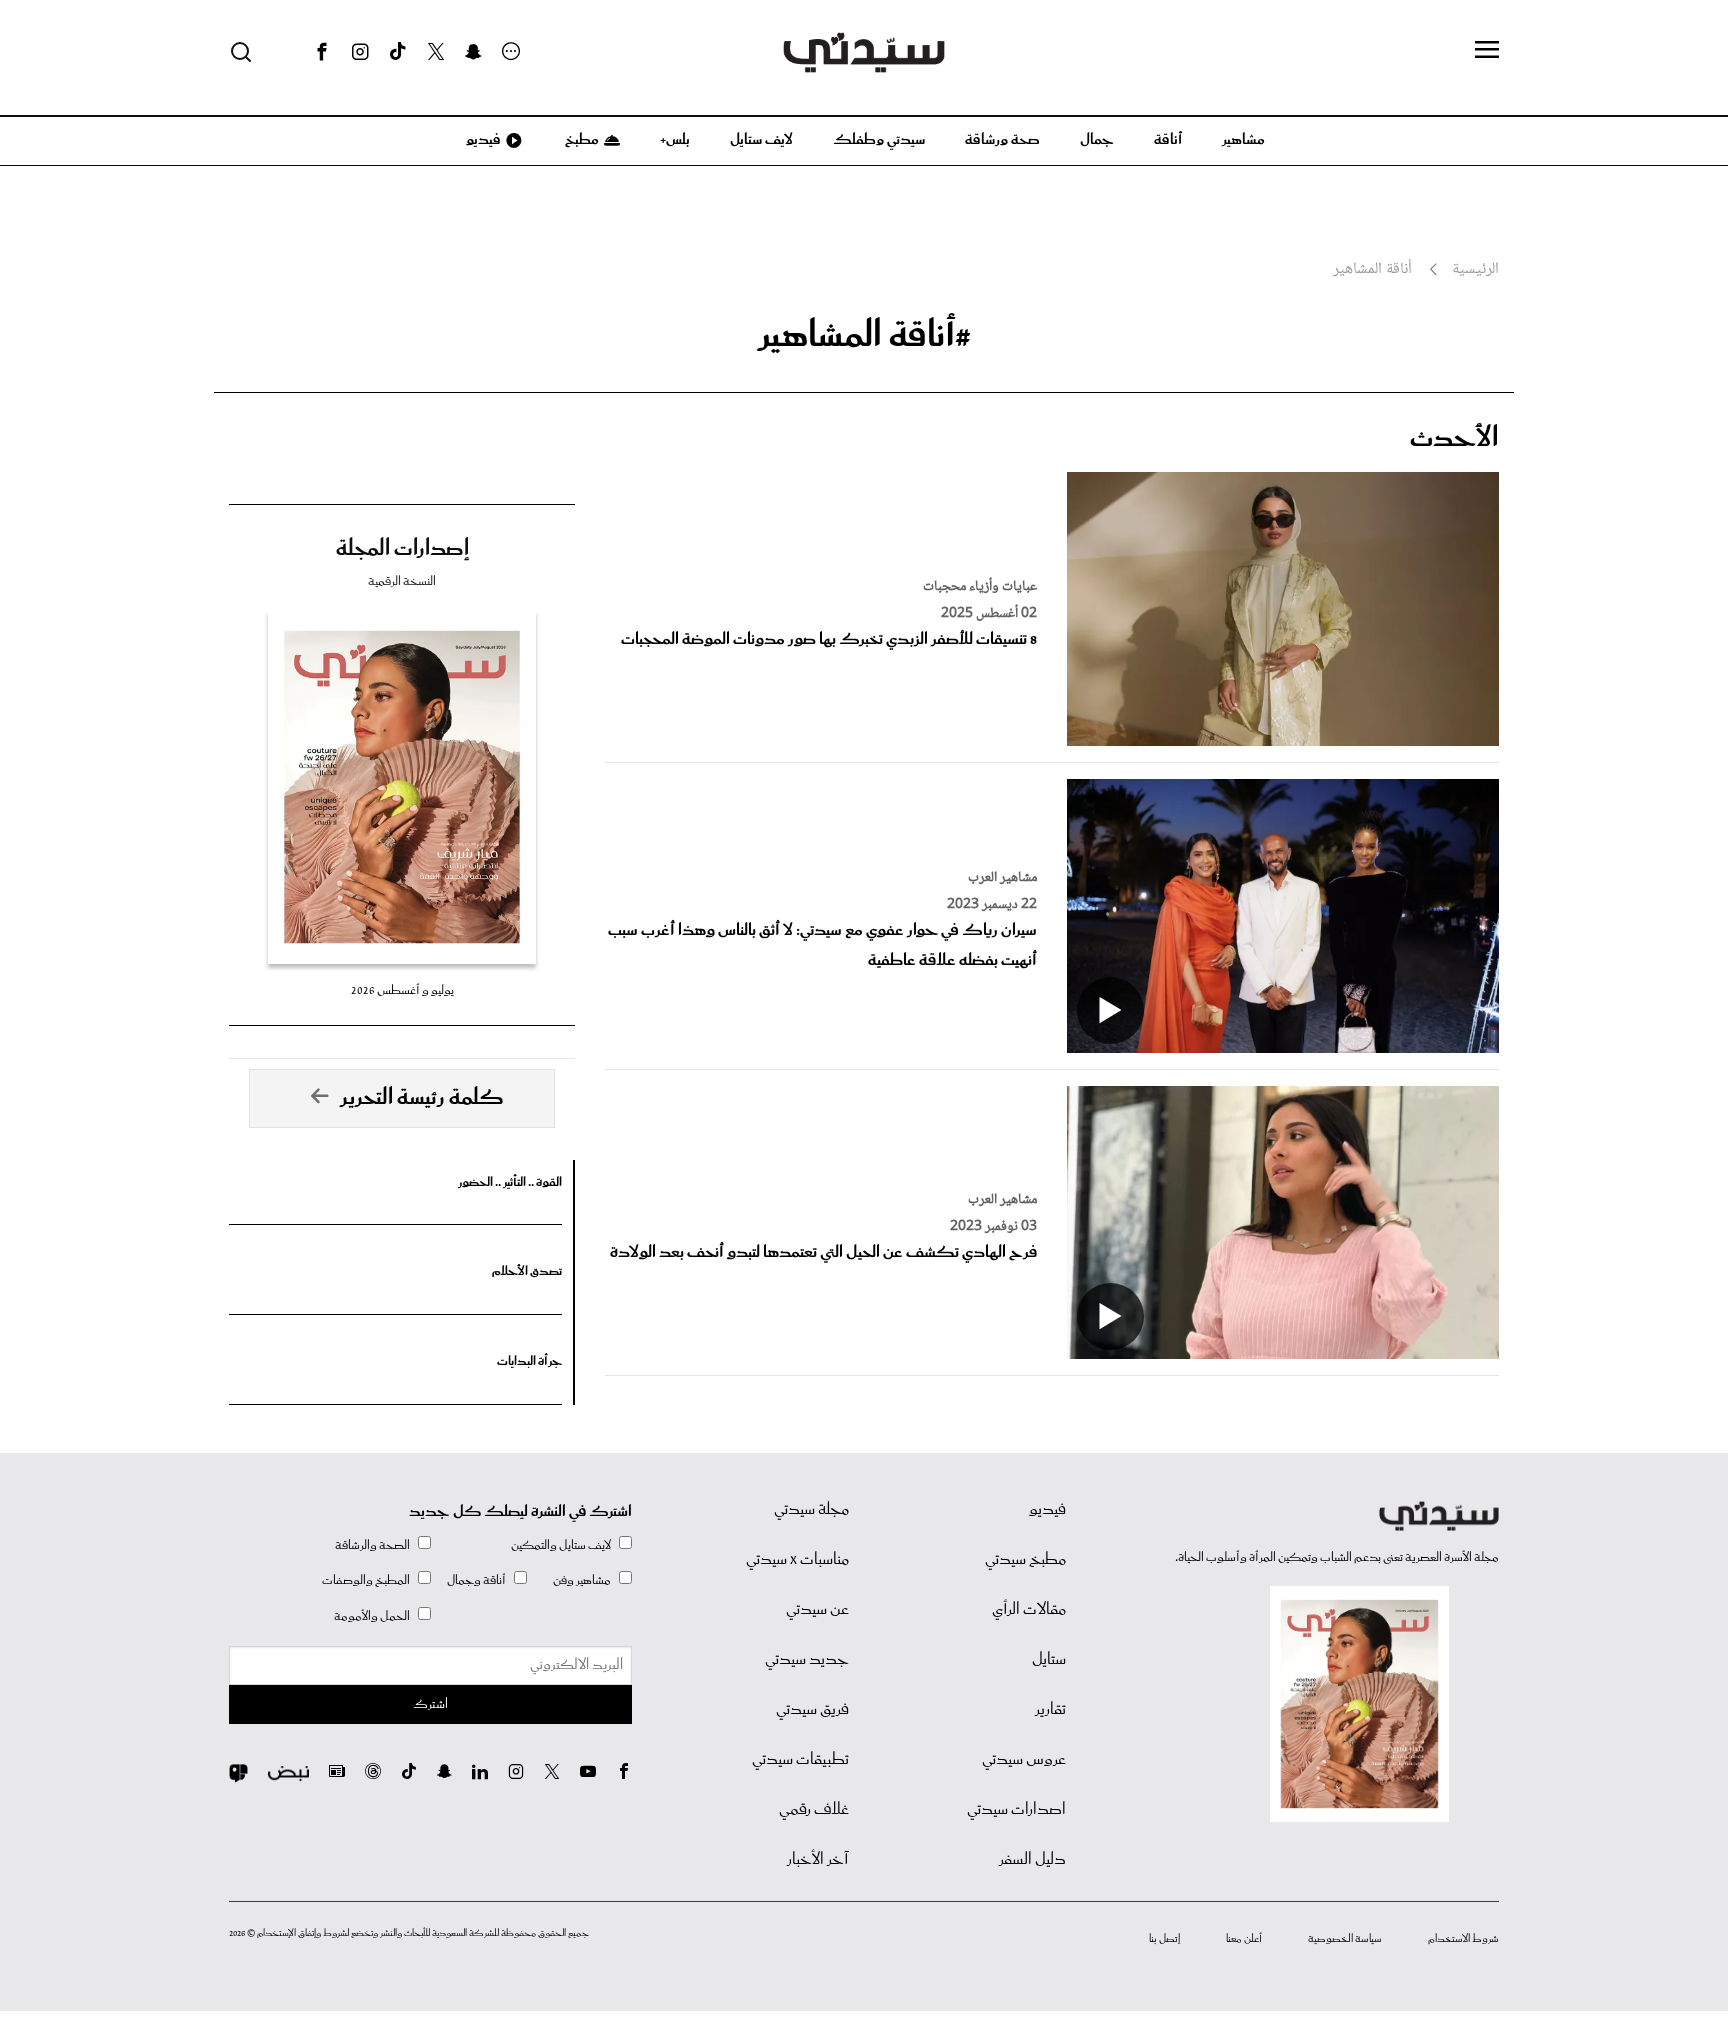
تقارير (1050, 1710)
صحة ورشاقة (1002, 140)
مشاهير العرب (1002, 878)
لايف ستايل (761, 140)
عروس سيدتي (1024, 1760)
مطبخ (580, 140)
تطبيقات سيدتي (800, 1760)
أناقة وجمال (476, 1580)
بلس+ (675, 140)
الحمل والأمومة (372, 1616)
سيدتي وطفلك (879, 140)
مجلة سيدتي (811, 1510)
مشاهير (1243, 140)
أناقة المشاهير (1372, 270)
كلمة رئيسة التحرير (422, 1098)
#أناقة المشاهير (864, 336)
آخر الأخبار (818, 1860)
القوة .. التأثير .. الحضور (510, 1182)
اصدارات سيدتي (1016, 1810)
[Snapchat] (473, 52)
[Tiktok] (398, 52)
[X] (436, 52)
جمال (1097, 140)
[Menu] (1487, 51)
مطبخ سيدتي (1025, 1560)
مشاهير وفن (582, 1580)
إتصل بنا (1164, 1939)
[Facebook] (322, 52)
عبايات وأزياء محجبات (980, 587)
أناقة (1168, 140)
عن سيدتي (817, 1610)
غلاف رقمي (814, 1810)
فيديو (482, 140)
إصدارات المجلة (402, 549)
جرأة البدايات (529, 1361)
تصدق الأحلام (527, 1271)
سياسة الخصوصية (1345, 1939)
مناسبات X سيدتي (797, 1560)
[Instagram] (360, 52)
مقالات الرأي (1029, 1610)
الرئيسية (1475, 270)
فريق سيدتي (812, 1710)
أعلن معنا (1244, 1939)
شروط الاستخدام (1463, 1939)
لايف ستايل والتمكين (561, 1545)
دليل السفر (1032, 1860)
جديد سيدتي (807, 1660)
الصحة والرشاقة (372, 1545)
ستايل (1049, 1660)
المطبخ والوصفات (366, 1580)
